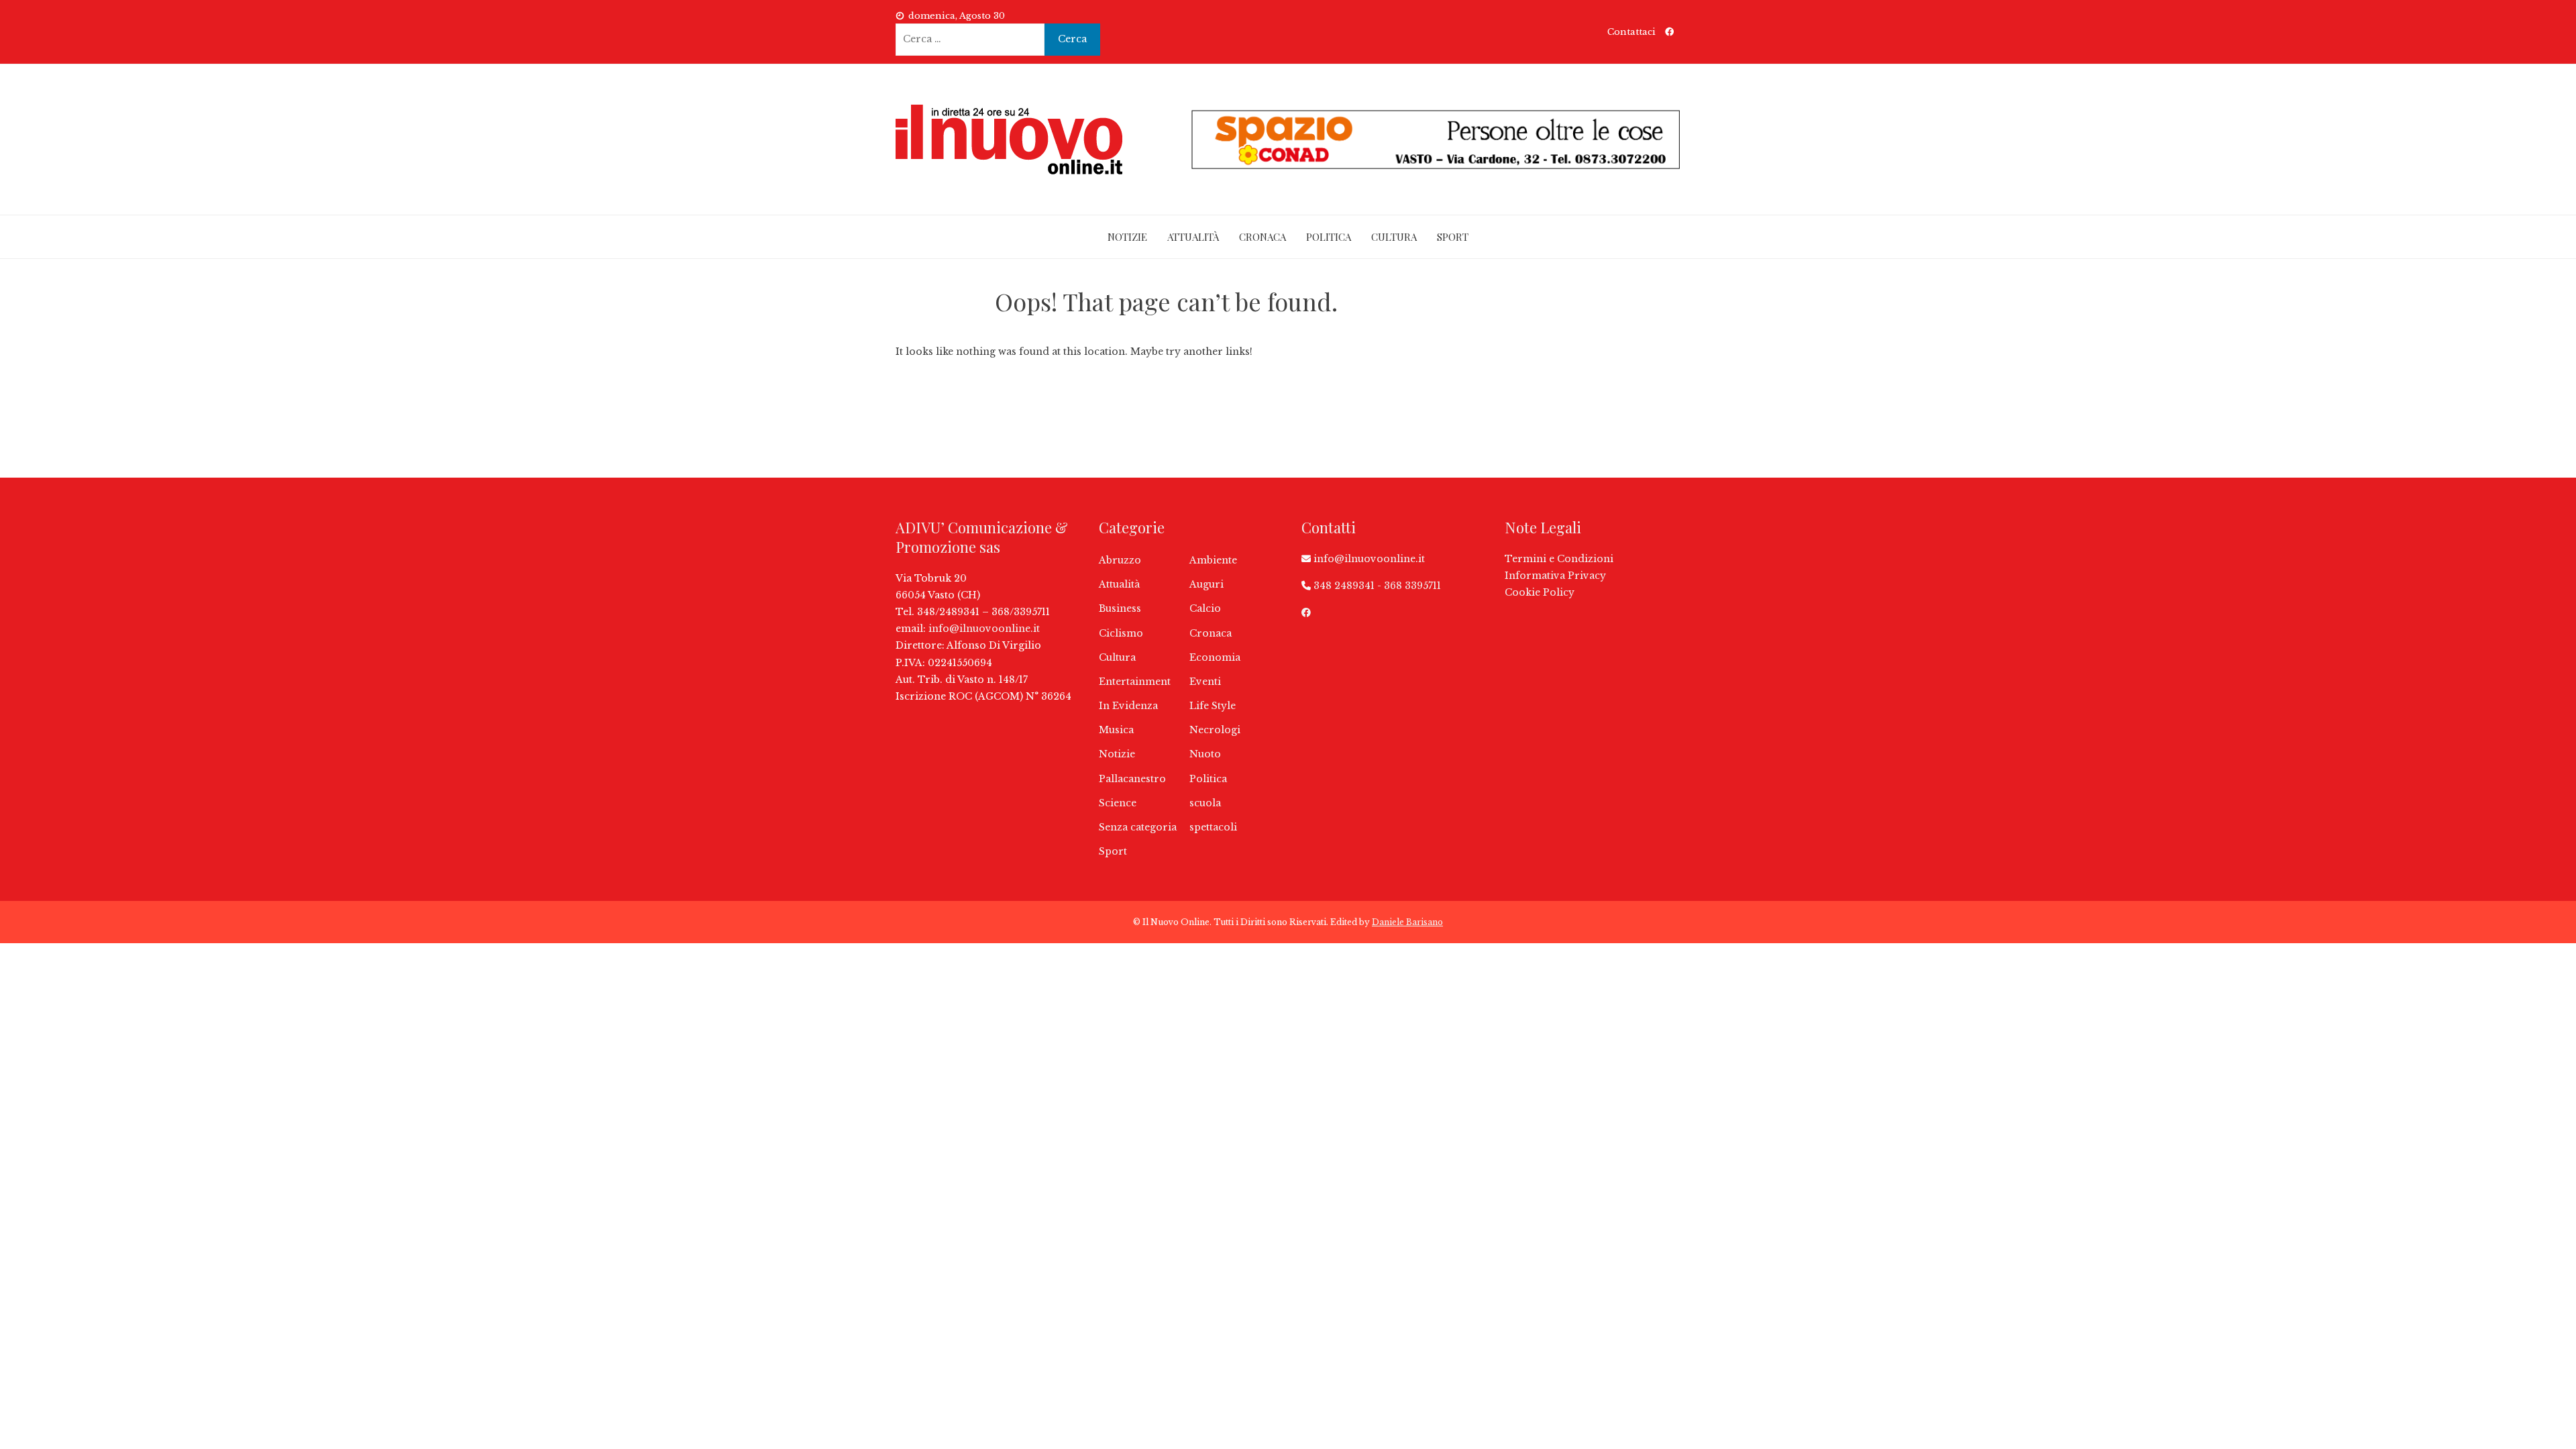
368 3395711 (1412, 586)
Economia (1215, 657)
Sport (1453, 237)
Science (1118, 803)
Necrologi (1215, 730)
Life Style (1213, 706)
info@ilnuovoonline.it (984, 629)
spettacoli (1213, 827)
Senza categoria (1138, 827)
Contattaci (1631, 32)
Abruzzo (1120, 560)
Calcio (1205, 608)
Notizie (1127, 237)
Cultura (1394, 237)
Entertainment (1135, 682)
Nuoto (1205, 754)
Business (1120, 608)
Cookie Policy (1540, 592)
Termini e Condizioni (1559, 559)
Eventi (1205, 682)
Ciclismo (1121, 633)
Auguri (1206, 584)
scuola (1205, 803)
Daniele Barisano (1407, 922)
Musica (1116, 730)
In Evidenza (1128, 706)
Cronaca (1263, 237)
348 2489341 (1344, 586)
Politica (1329, 237)
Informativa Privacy (1555, 576)
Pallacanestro (1132, 779)
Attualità (1193, 237)
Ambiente (1213, 560)
